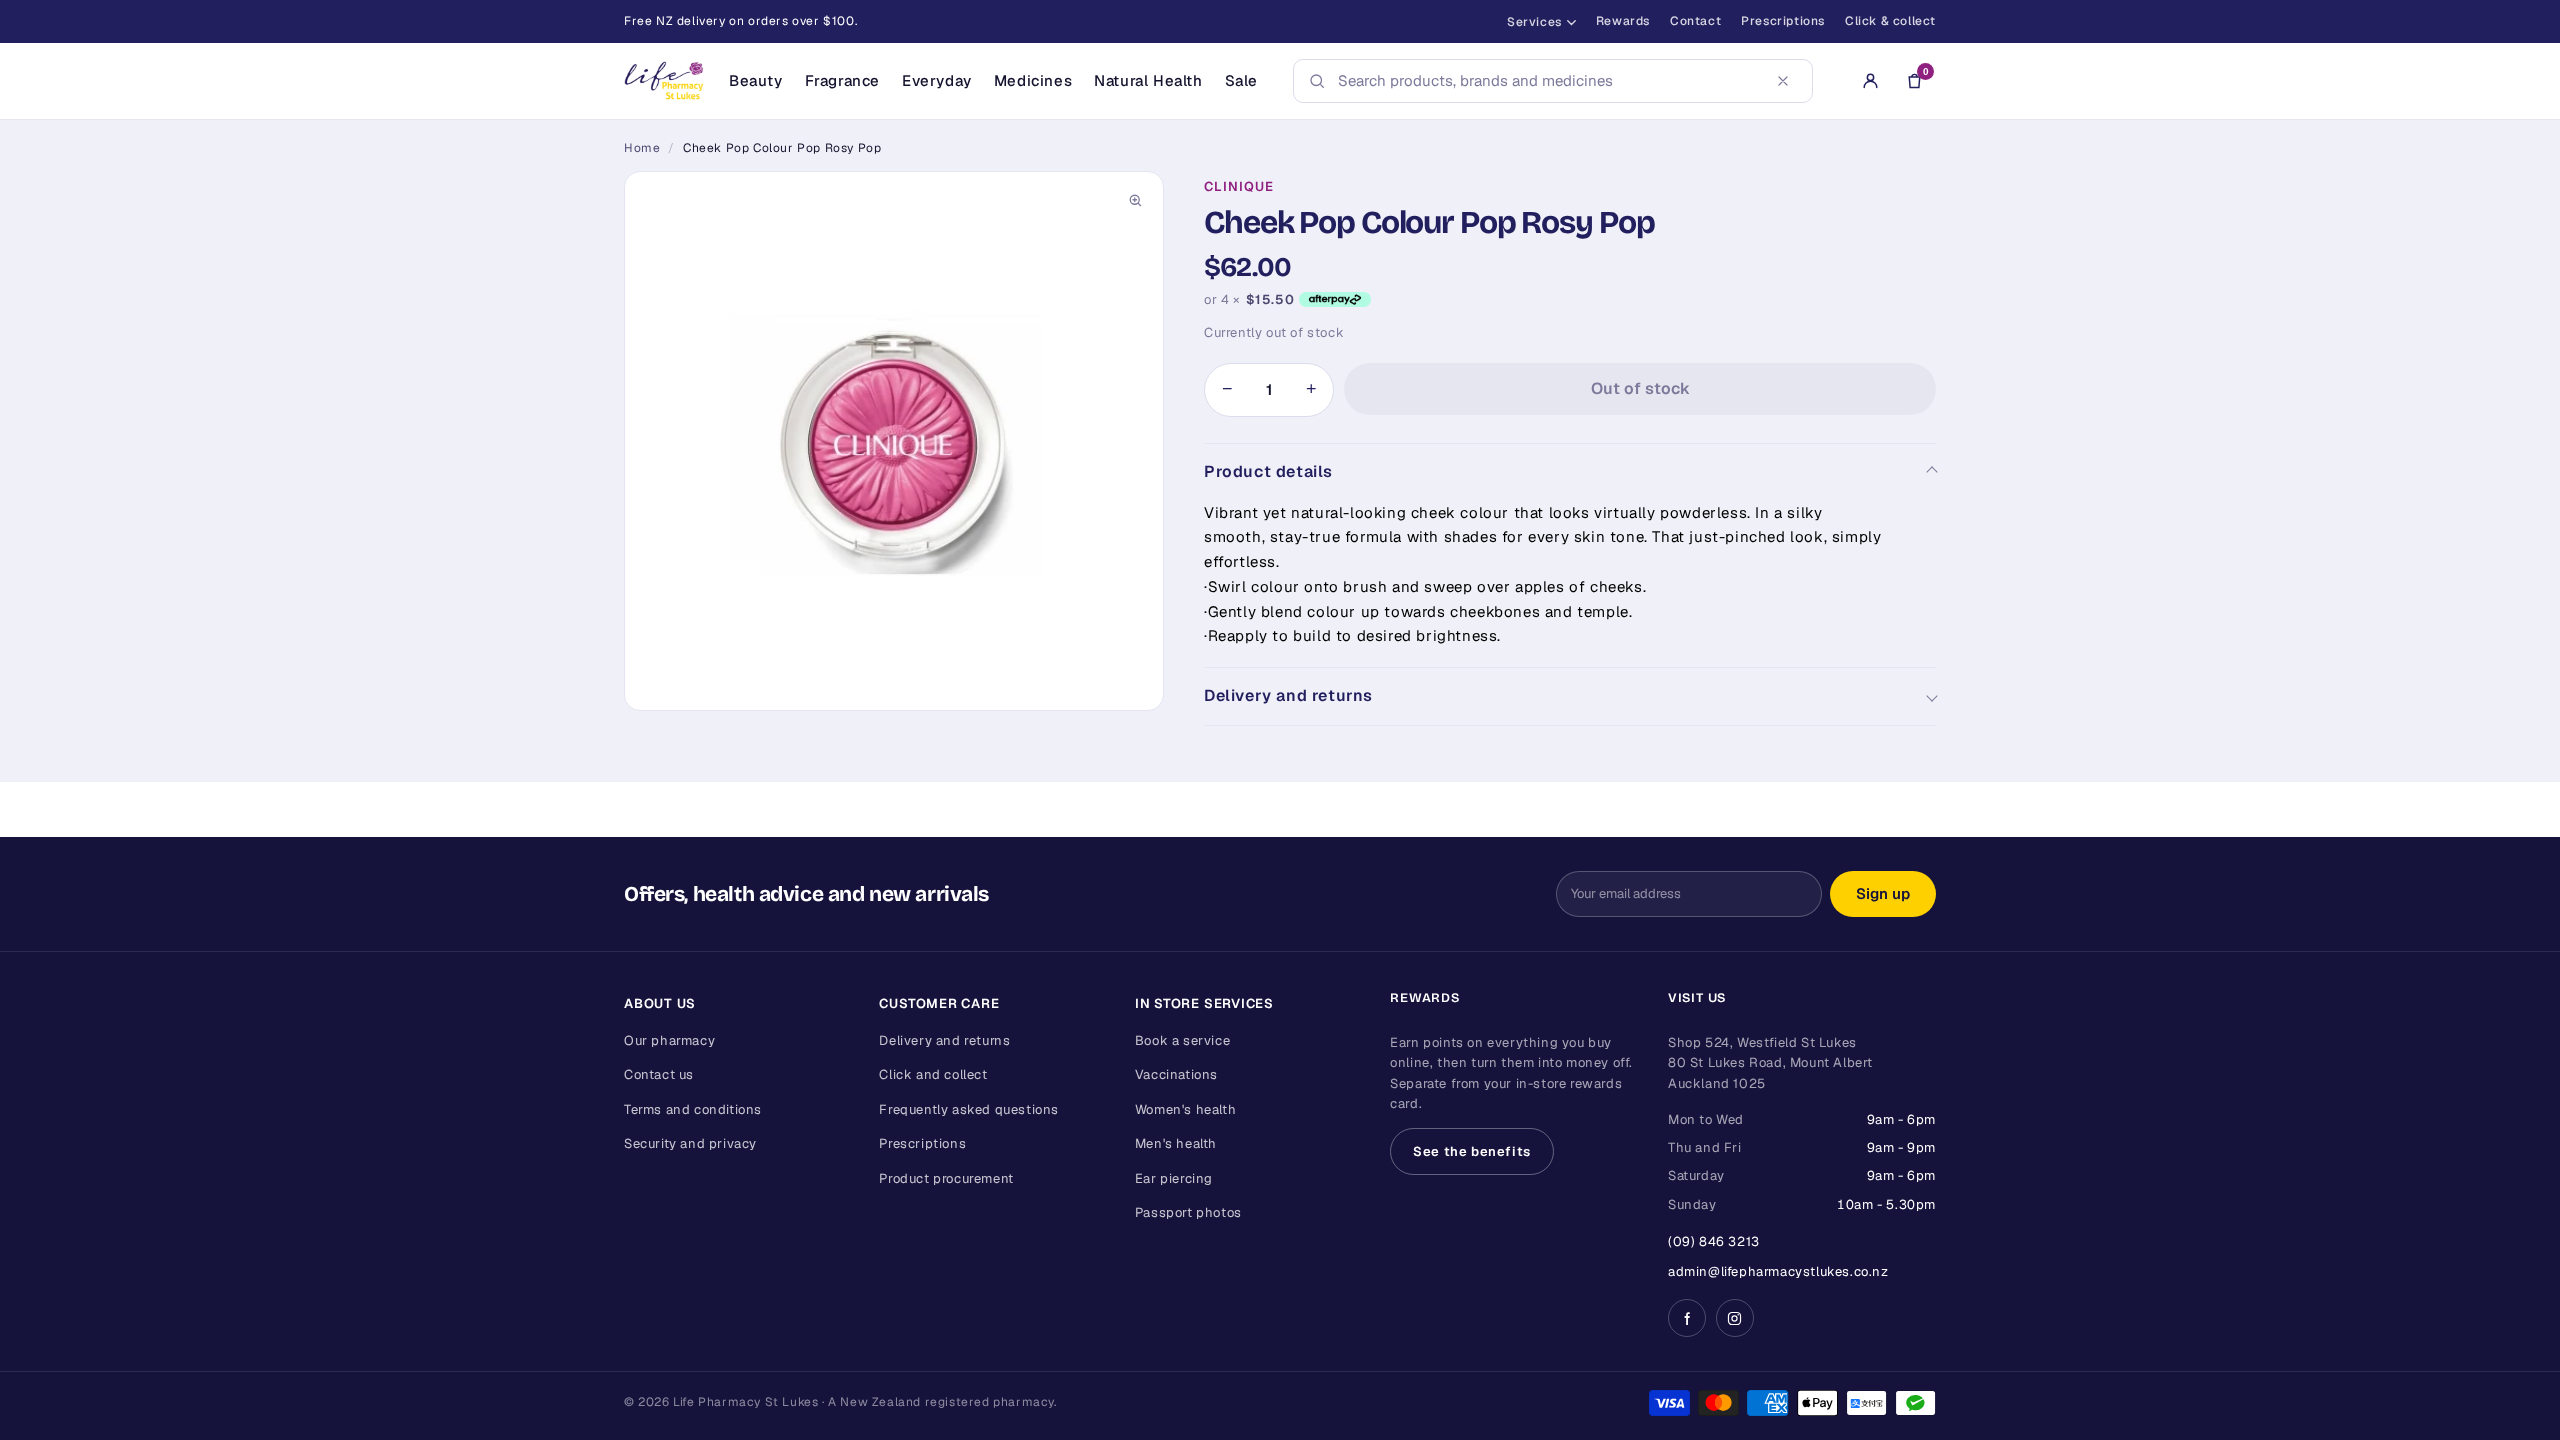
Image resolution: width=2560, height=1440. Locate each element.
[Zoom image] (1135, 200)
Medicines (1033, 80)
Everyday (937, 80)
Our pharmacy (669, 1040)
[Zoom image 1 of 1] (894, 441)
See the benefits (1472, 1151)
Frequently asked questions (969, 1109)
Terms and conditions (693, 1109)
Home (642, 148)
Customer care (939, 1003)
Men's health (1176, 1143)
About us (660, 1003)
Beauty (756, 80)
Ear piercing (1174, 1178)
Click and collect (933, 1074)
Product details (1268, 471)
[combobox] (1547, 81)
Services (1534, 22)
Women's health (1185, 1109)
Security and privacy (690, 1143)
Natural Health (1148, 80)
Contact (1695, 21)
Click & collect (1890, 21)
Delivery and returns (1288, 695)
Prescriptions (1783, 21)
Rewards (1623, 21)
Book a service (1182, 1040)
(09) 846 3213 (1714, 1241)
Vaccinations (1176, 1074)
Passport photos (1188, 1212)
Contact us (659, 1074)
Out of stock (1640, 388)
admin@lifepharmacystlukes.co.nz (1778, 1271)
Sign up (1883, 893)
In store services (1204, 1003)
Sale (1241, 80)
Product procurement (946, 1178)
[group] (894, 441)
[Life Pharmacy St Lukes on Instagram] (1735, 1318)
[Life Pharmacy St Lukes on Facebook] (1687, 1318)
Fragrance (842, 80)
